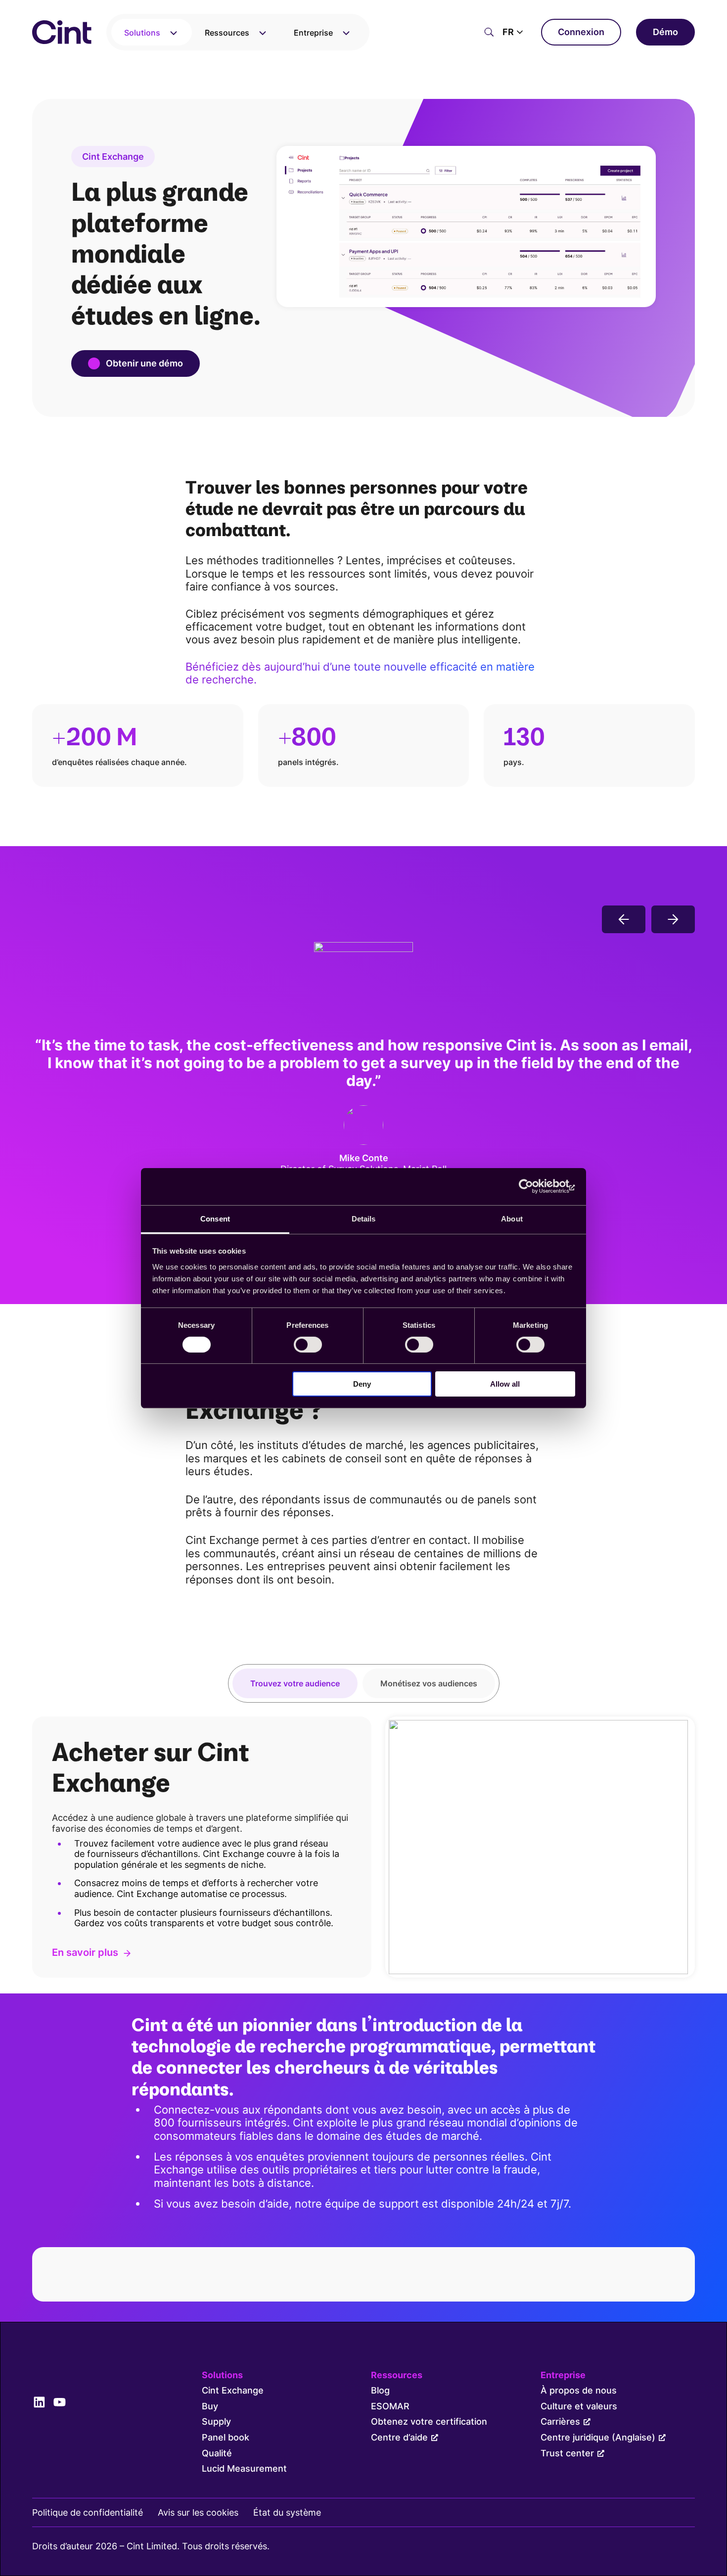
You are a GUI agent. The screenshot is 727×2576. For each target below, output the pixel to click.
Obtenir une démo (144, 363)
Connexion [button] (581, 32)
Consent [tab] (215, 1218)
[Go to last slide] (624, 919)
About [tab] (512, 1218)
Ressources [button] (227, 33)
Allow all (505, 1384)
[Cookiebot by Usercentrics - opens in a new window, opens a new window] (532, 1186)
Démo (665, 32)
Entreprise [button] (313, 33)
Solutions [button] (142, 33)
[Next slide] (673, 919)
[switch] (308, 1345)
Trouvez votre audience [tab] (295, 1683)
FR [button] (508, 32)
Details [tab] (364, 1218)
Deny (362, 1384)
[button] (514, 32)
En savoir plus (85, 1953)
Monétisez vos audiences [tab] (429, 1683)
